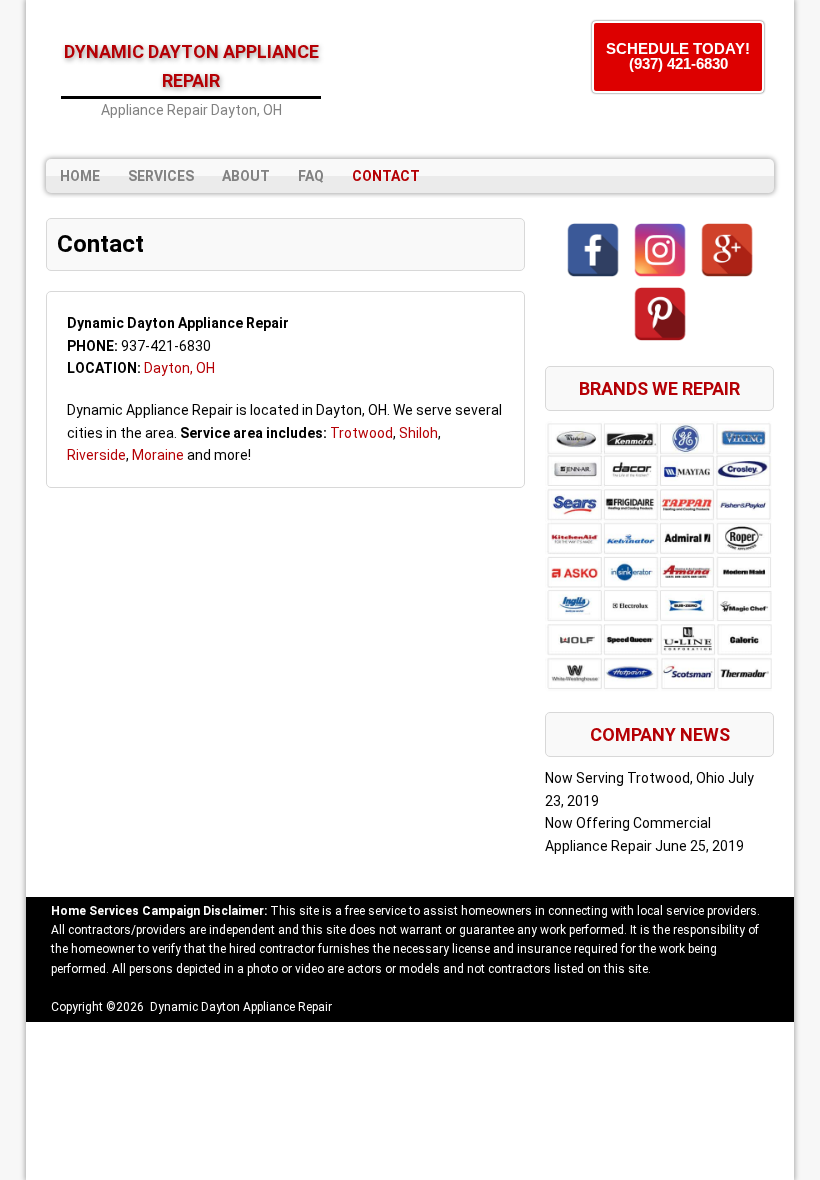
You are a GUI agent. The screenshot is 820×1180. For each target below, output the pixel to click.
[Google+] (727, 250)
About (246, 176)
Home (80, 176)
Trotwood (361, 433)
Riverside (96, 455)
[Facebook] (593, 250)
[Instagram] (660, 250)
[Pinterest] (660, 314)
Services (161, 176)
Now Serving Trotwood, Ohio (635, 778)
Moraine (158, 455)
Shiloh (418, 433)
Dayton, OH (179, 368)
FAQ (311, 176)
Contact (386, 176)
